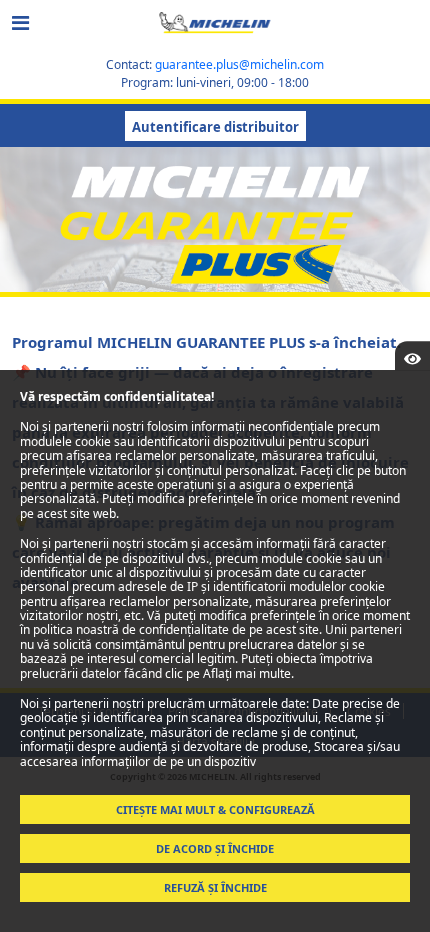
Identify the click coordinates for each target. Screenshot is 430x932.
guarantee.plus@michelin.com (239, 64)
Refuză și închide (215, 887)
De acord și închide (215, 848)
